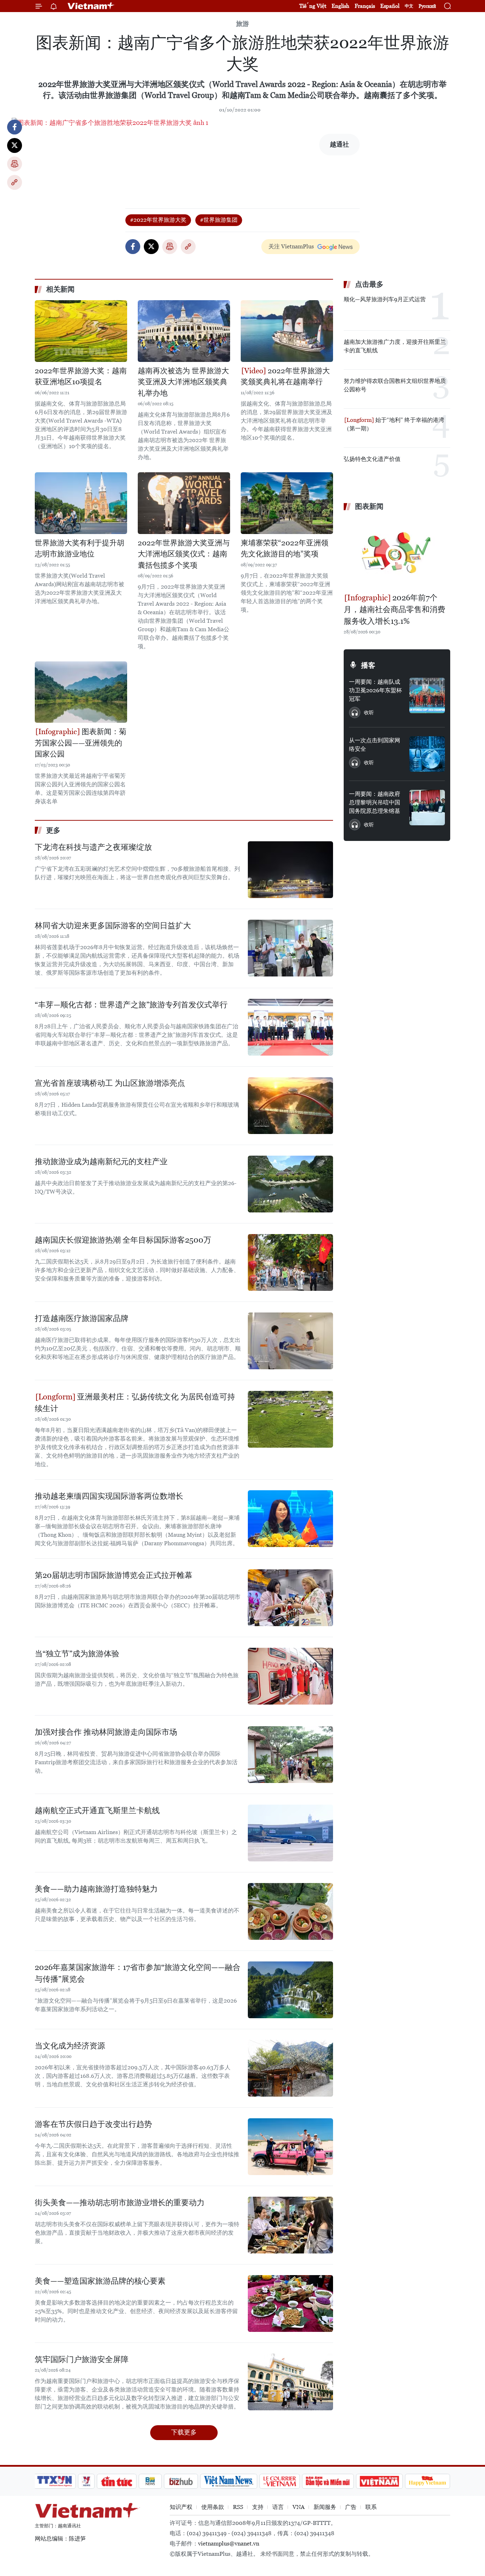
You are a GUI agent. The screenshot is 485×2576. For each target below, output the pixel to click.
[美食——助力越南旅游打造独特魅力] (290, 1911)
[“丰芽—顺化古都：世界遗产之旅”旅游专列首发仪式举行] (290, 1027)
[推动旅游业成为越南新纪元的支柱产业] (290, 1184)
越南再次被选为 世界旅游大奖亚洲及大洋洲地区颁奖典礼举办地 (183, 382)
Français (365, 6)
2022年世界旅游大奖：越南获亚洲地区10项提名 (81, 376)
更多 (53, 830)
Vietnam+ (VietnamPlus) (91, 6)
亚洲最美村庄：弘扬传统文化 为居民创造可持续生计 (135, 1403)
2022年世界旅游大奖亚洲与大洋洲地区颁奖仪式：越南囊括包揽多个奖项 (184, 554)
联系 (371, 2507)
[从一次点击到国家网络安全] (427, 754)
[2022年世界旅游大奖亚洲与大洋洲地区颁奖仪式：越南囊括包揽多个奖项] (184, 503)
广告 (351, 2507)
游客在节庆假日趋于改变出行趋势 (93, 2124)
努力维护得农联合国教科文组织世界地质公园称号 (395, 385)
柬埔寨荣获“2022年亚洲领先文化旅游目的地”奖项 (285, 549)
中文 (409, 6)
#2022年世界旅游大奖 (158, 220)
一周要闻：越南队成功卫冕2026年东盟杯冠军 (375, 690)
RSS (238, 2507)
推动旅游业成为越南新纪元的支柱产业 (101, 1162)
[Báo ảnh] (379, 2481)
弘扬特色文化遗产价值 (372, 459)
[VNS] (228, 2481)
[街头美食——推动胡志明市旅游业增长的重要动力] (290, 2225)
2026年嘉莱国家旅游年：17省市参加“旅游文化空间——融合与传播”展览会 (138, 1973)
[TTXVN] (55, 2481)
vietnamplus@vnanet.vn (229, 2544)
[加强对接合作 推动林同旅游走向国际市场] (290, 1755)
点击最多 (369, 284)
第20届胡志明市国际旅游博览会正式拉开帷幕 (114, 1575)
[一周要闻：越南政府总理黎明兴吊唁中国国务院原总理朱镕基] (427, 808)
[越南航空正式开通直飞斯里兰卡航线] (290, 1833)
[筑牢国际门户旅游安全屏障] (290, 2382)
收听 (369, 712)
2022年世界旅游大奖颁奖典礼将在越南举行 (285, 376)
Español (390, 6)
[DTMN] (328, 2481)
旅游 (243, 24)
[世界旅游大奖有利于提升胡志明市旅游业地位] (81, 503)
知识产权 (181, 2507)
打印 (15, 164)
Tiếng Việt (313, 6)
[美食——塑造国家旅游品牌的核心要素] (290, 2303)
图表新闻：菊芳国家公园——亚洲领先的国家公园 (81, 743)
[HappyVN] (427, 2481)
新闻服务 (325, 2507)
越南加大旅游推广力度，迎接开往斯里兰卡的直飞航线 (395, 346)
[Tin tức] (117, 2481)
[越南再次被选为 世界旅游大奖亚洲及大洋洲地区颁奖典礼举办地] (184, 331)
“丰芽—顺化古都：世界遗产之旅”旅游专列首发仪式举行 (131, 1005)
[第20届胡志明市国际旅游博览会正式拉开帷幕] (290, 1598)
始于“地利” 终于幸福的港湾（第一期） (394, 424)
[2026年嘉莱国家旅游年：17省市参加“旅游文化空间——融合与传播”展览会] (290, 1990)
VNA (299, 2507)
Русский (427, 6)
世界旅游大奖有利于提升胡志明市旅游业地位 (80, 549)
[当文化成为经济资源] (290, 2068)
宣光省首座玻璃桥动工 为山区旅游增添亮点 (110, 1083)
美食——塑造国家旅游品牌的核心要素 (100, 2281)
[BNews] (150, 2481)
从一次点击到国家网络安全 (375, 745)
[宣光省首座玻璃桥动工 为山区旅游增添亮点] (290, 1106)
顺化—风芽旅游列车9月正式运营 (385, 299)
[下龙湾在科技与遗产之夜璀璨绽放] (290, 870)
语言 (278, 2507)
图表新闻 (369, 506)
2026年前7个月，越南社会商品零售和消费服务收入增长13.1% (394, 609)
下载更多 (184, 2432)
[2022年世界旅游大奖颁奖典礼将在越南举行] (287, 331)
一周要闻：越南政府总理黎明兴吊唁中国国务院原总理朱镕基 (375, 802)
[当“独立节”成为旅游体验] (290, 1676)
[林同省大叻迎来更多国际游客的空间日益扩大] (290, 948)
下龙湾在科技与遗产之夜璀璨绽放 (93, 847)
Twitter (15, 145)
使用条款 (213, 2507)
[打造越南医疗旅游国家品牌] (290, 1341)
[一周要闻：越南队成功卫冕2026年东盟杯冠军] (427, 695)
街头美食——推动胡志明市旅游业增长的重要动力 (120, 2203)
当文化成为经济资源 (70, 2046)
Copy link (15, 182)
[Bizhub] (181, 2481)
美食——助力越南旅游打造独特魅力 (96, 1889)
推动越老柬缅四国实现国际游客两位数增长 (109, 1496)
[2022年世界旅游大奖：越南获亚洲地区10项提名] (81, 331)
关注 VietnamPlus (291, 246)
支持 (258, 2507)
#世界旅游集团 (219, 220)
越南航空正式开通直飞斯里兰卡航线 (97, 1810)
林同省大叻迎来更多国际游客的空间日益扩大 (113, 926)
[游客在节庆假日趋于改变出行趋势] (290, 2147)
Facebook (15, 127)
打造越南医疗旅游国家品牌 (82, 1318)
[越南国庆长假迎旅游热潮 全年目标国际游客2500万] (290, 1262)
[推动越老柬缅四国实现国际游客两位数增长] (290, 1519)
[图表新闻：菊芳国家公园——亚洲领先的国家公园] (81, 692)
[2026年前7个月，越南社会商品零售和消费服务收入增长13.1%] (397, 553)
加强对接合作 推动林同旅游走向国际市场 (106, 1732)
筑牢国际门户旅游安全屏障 (82, 2359)
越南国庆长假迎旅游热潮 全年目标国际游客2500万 (123, 1240)
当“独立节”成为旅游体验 (77, 1654)
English (340, 6)
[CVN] (279, 2481)
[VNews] (86, 2481)
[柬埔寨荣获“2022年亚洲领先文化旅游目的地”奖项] (287, 503)
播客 (368, 665)
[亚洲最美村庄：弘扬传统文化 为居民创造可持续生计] (290, 1419)
